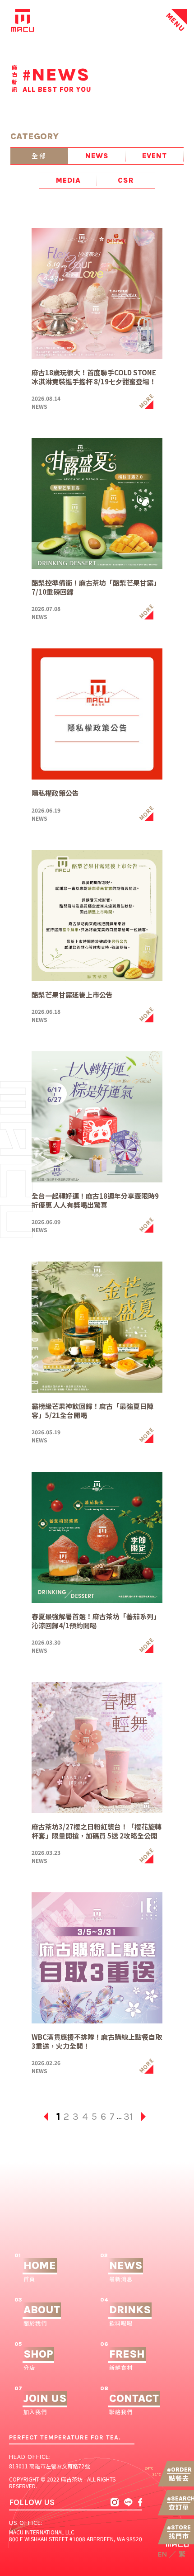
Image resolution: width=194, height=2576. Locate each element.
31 (128, 2117)
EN (162, 2554)
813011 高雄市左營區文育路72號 (49, 2466)
